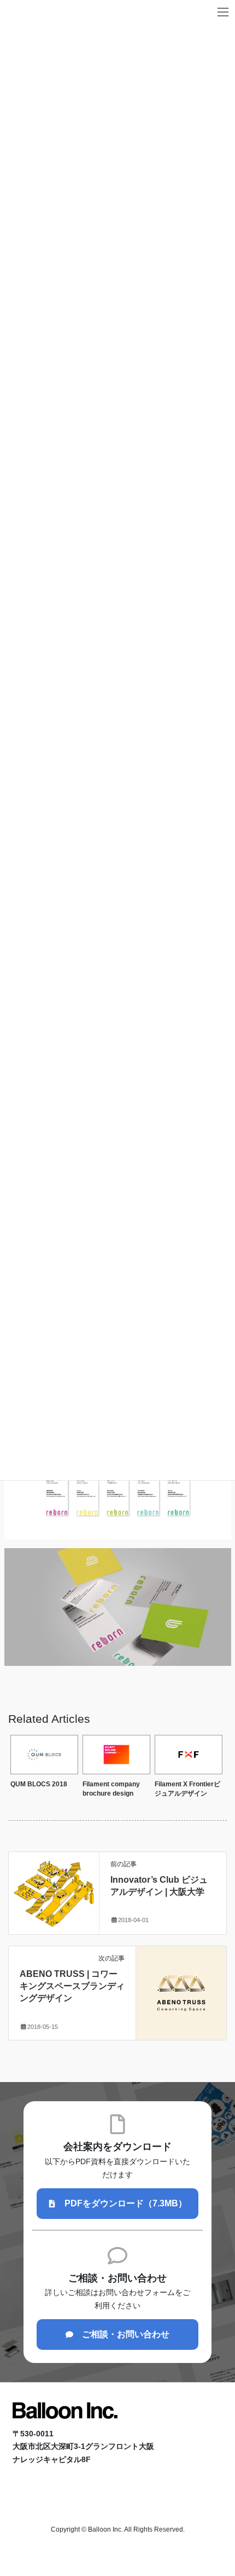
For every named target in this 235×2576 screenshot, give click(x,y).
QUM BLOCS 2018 (39, 1784)
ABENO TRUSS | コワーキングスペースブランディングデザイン (72, 1986)
